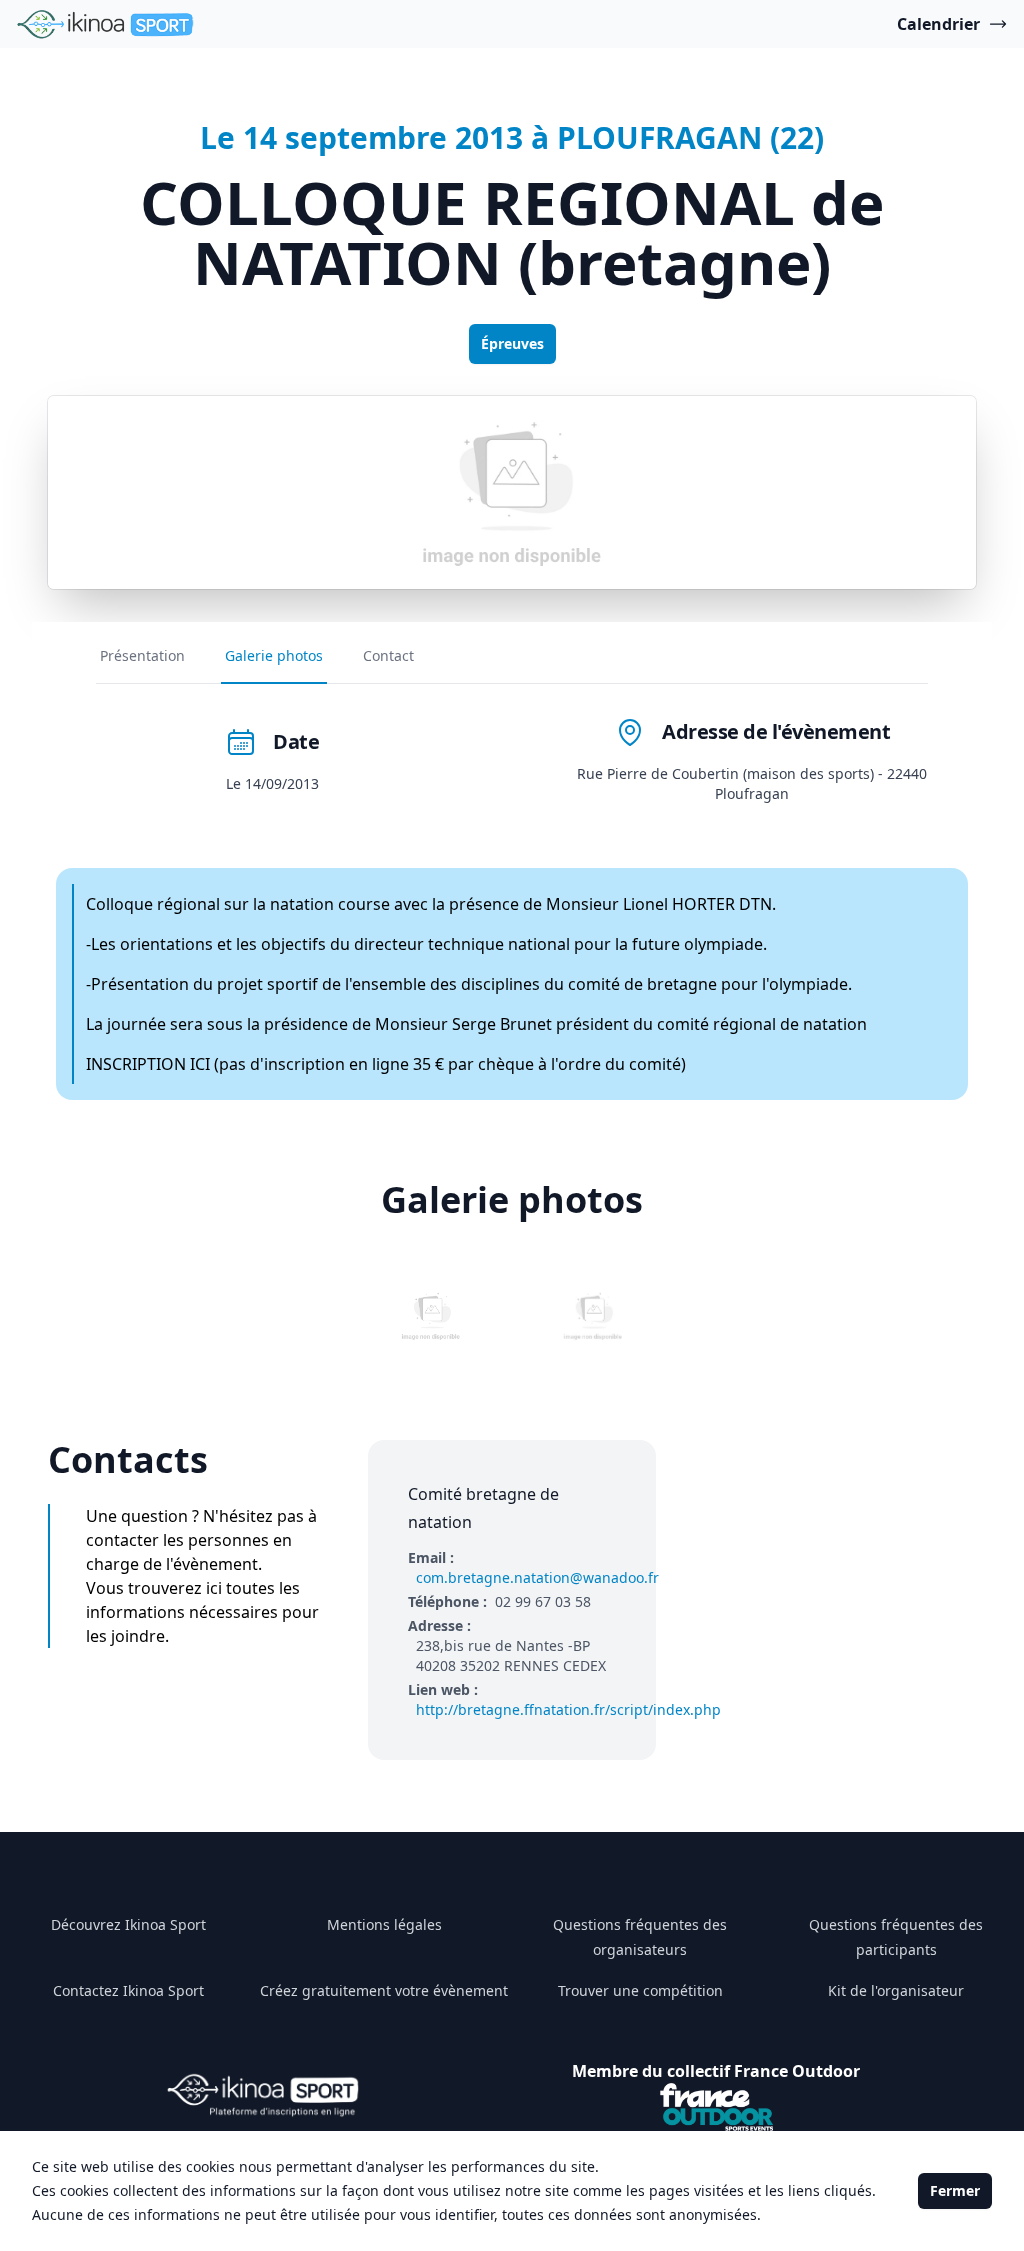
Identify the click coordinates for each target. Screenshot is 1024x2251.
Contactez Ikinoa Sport (128, 1990)
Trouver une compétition (640, 1990)
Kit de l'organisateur (896, 1990)
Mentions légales (384, 1924)
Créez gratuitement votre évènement (384, 1990)
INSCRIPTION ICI (148, 1064)
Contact (388, 655)
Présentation (142, 655)
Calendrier (938, 24)
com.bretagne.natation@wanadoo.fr (537, 1577)
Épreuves (512, 343)
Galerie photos (274, 655)
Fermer (955, 2190)
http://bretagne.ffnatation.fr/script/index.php (568, 1709)
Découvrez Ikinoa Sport (128, 1924)
